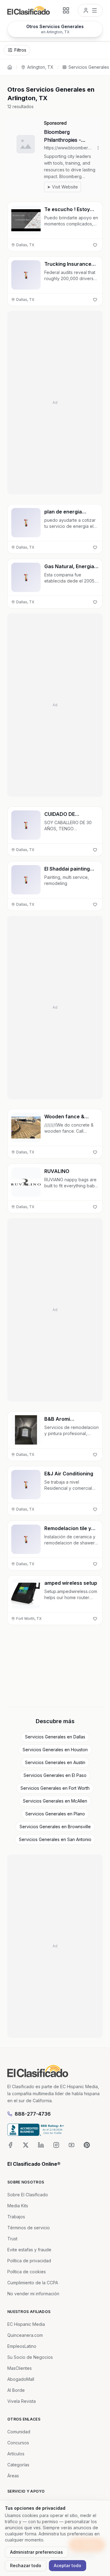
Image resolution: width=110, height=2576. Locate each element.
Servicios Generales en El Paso (55, 1775)
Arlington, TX (40, 67)
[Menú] (90, 10)
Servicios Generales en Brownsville (55, 1827)
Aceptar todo (68, 2565)
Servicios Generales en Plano (55, 1814)
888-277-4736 (33, 2114)
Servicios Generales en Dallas (55, 1737)
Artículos (16, 2454)
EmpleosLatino (22, 2346)
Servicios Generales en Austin (55, 1762)
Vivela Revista (22, 2401)
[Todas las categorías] (66, 10)
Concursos (18, 2443)
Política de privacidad (29, 2261)
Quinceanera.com (25, 2335)
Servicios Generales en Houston (55, 1750)
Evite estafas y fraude (29, 2250)
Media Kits (18, 2206)
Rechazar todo (26, 2565)
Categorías (18, 2465)
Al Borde (16, 2390)
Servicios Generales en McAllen (55, 1801)
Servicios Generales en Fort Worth (55, 1788)
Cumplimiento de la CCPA (33, 2283)
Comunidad (19, 2432)
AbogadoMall (21, 2379)
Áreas (13, 2476)
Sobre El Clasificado (28, 2195)
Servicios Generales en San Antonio (55, 1839)
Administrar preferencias (37, 2552)
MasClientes (20, 2368)
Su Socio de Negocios (30, 2357)
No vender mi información (33, 2294)
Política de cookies (27, 2272)
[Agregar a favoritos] (95, 245)
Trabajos (16, 2217)
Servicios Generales (89, 67)
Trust (12, 2239)
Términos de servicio (29, 2228)
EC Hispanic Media (26, 2324)
